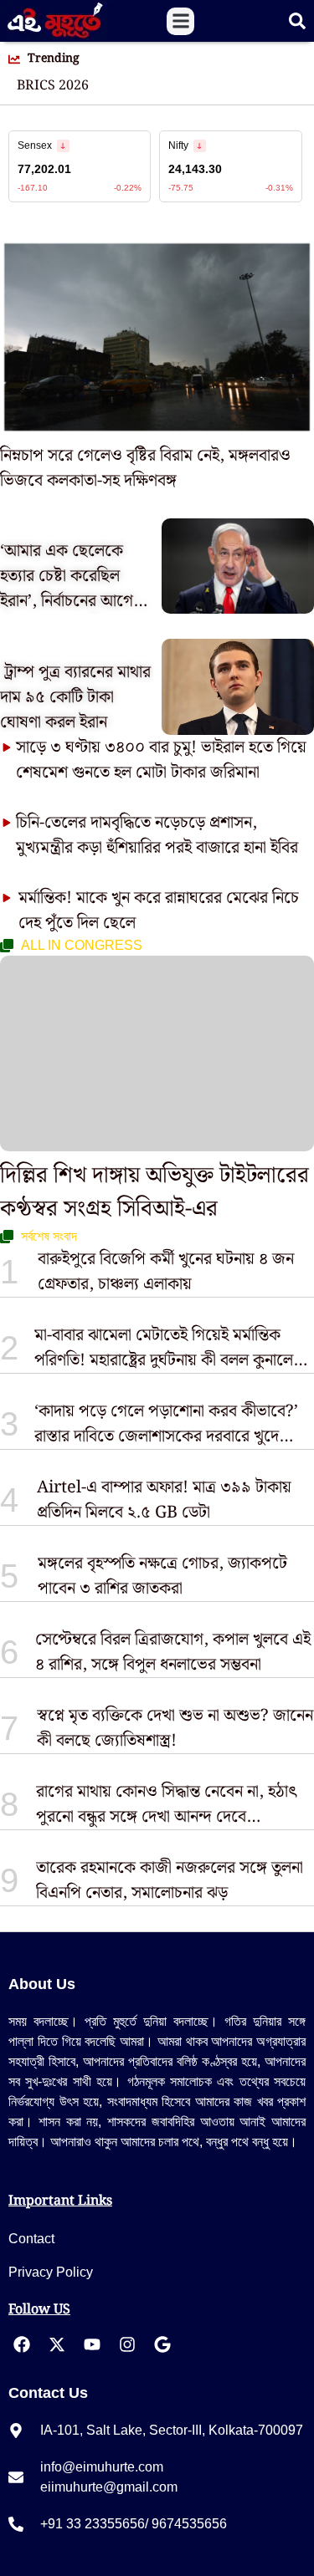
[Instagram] (127, 2344)
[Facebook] (22, 2344)
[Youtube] (92, 2344)
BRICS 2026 (53, 86)
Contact (31, 2239)
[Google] (162, 2344)
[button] (180, 21)
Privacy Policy (51, 2272)
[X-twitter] (57, 2344)
